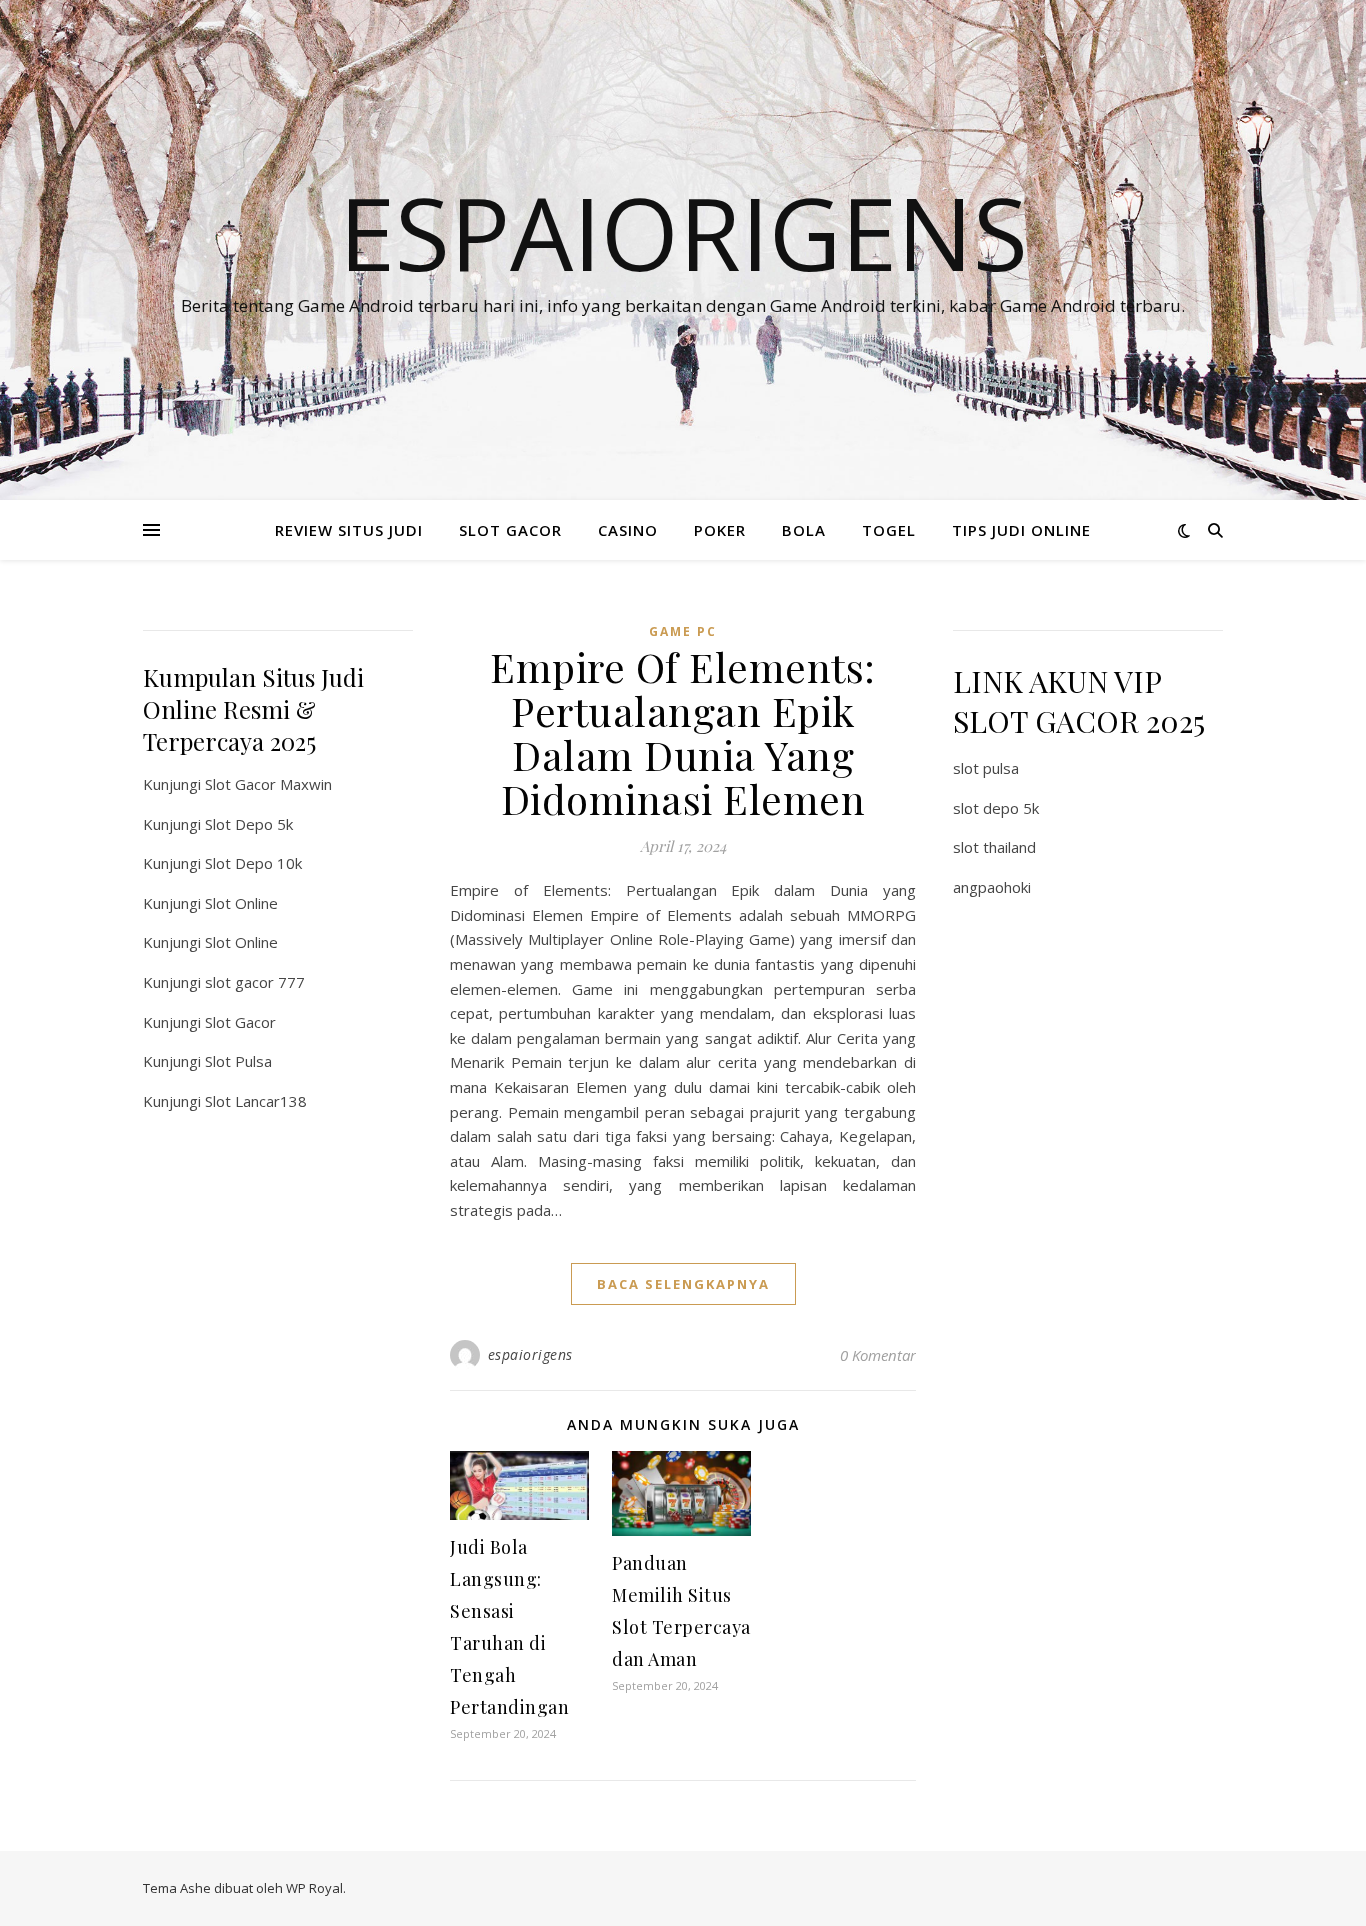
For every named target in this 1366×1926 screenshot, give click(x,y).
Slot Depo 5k (249, 824)
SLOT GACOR (510, 530)
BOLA (804, 530)
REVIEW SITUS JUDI (349, 530)
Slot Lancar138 (256, 1101)
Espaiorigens (683, 232)
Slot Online (241, 903)
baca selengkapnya (683, 1284)
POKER (720, 530)
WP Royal (314, 1888)
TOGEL (889, 530)
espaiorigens (530, 1354)
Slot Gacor (240, 1022)
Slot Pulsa (238, 1061)
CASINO (628, 530)
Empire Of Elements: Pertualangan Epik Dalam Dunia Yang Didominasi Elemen (683, 732)
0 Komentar (878, 1355)
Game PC (683, 631)
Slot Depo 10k (253, 863)
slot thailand (994, 847)
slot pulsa (986, 768)
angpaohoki (992, 887)
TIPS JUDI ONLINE (1021, 530)
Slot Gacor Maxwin (268, 784)
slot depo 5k (996, 808)
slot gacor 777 (255, 982)
